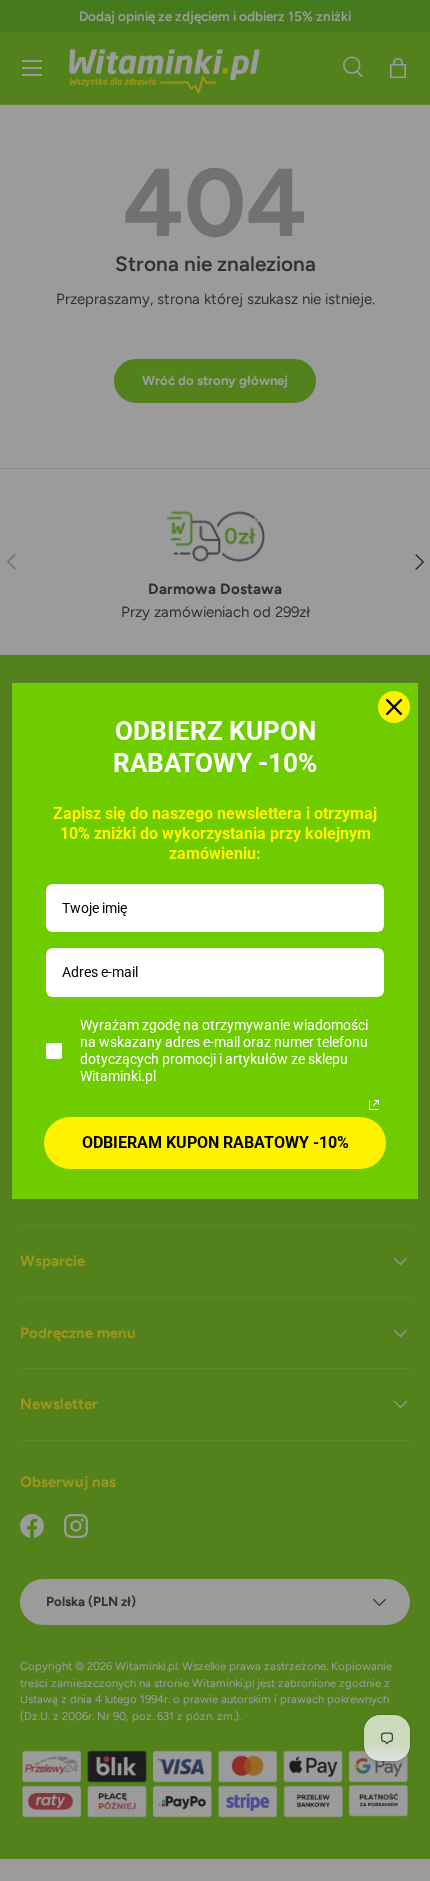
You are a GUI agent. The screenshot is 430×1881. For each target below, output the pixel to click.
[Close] (394, 707)
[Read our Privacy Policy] (374, 1105)
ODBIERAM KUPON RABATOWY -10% (215, 1142)
